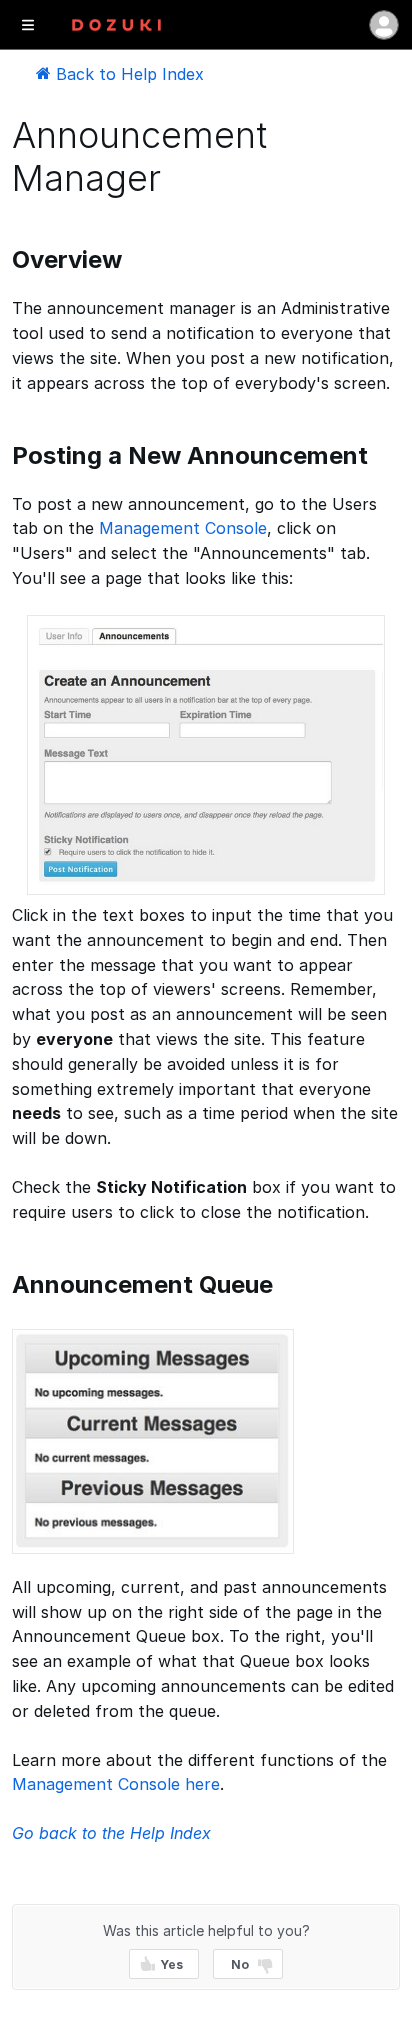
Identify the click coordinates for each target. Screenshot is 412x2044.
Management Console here (116, 1784)
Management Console (183, 528)
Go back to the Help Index (111, 1833)
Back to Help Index (127, 74)
